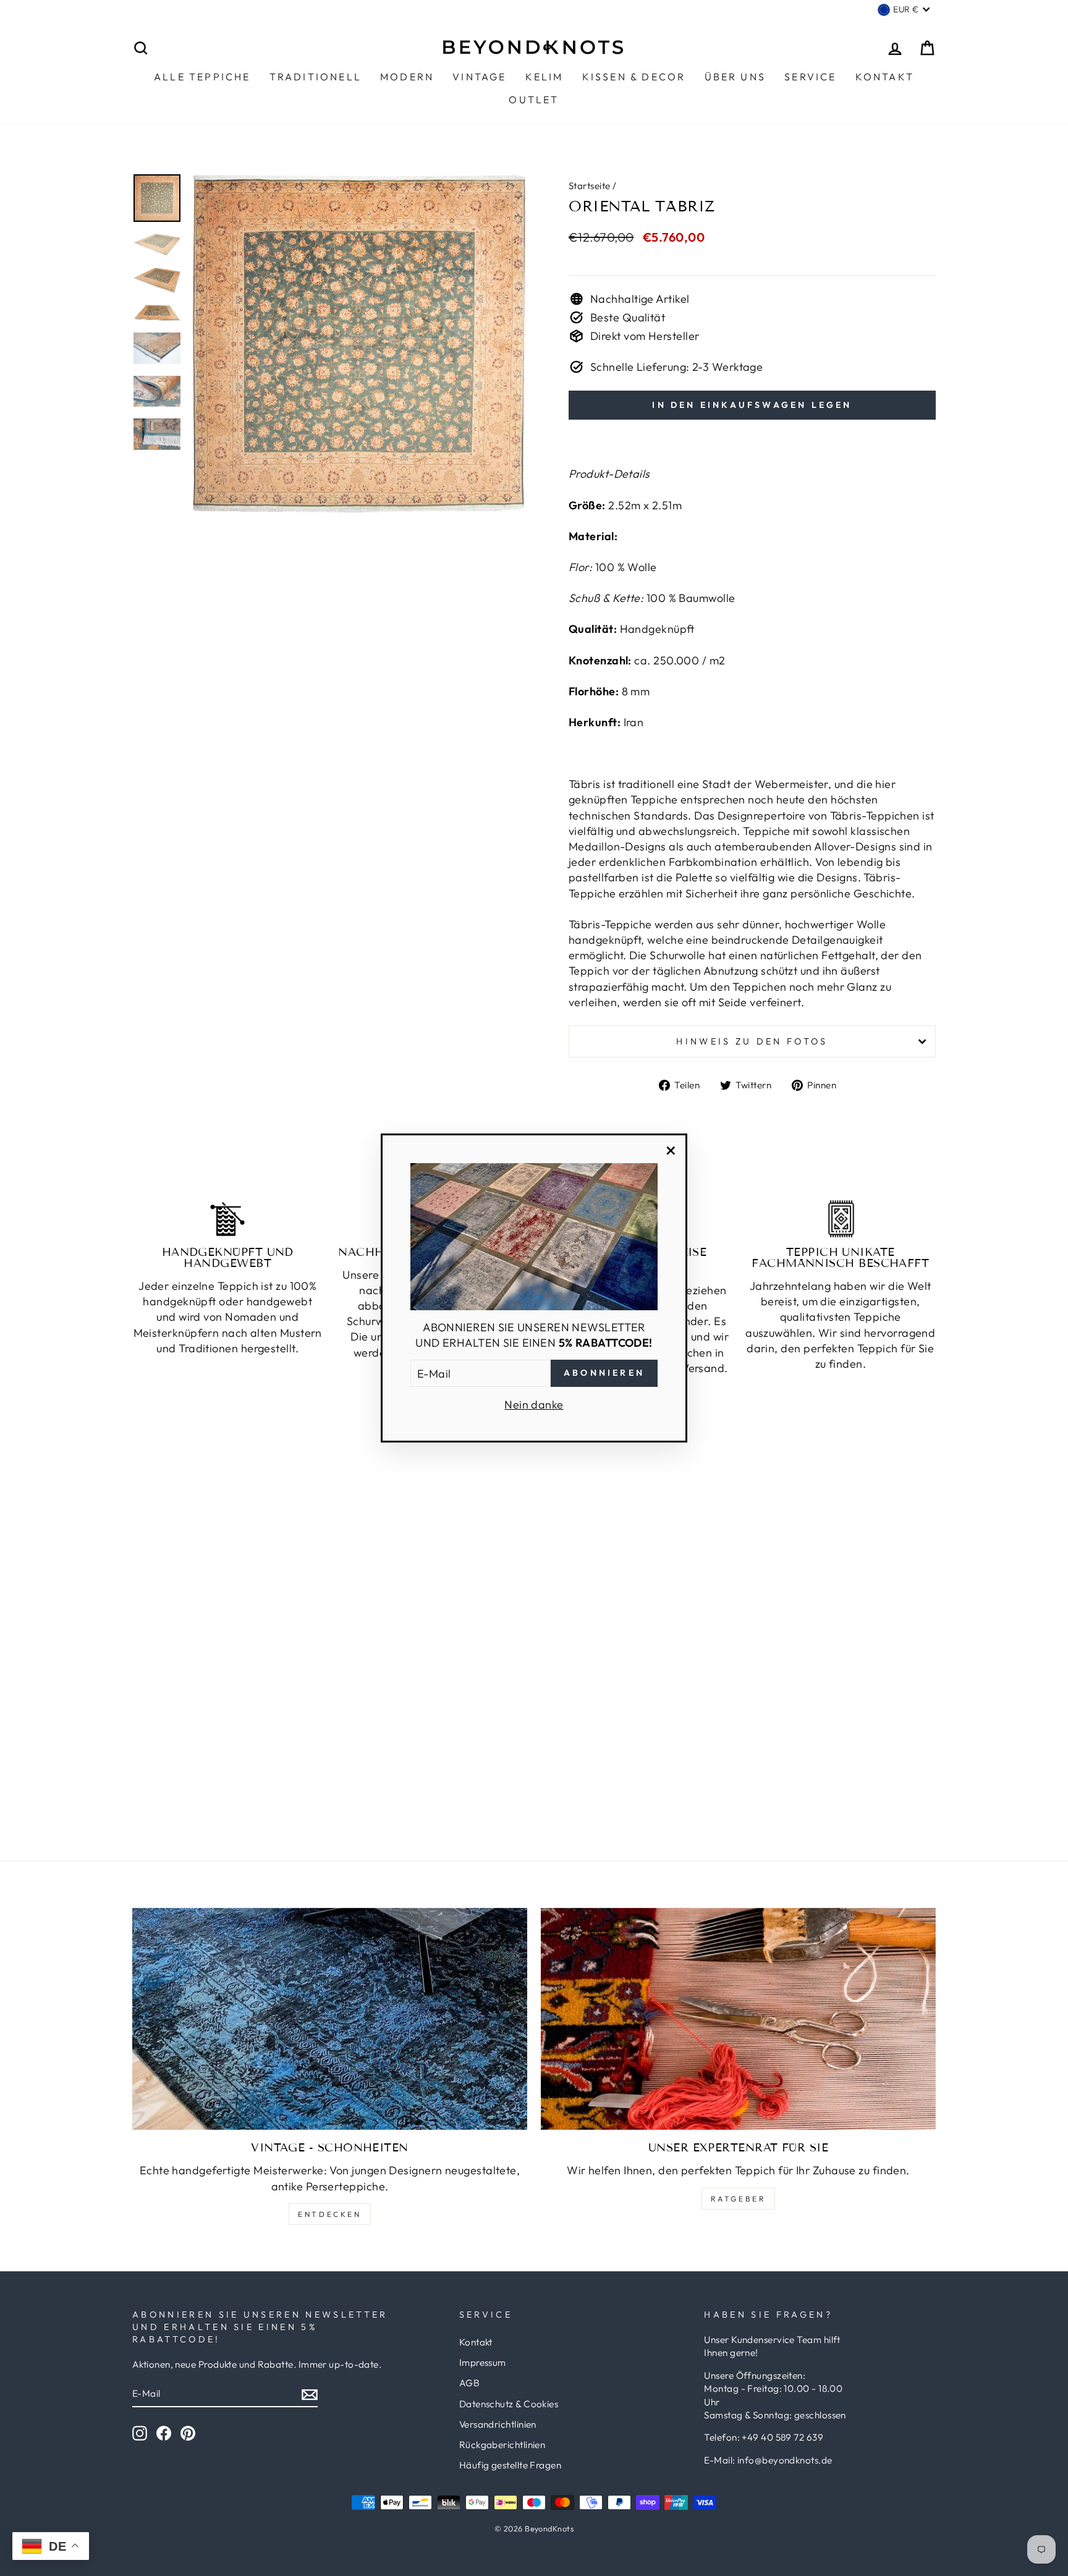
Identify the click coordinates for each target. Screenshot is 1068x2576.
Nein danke (534, 1405)
